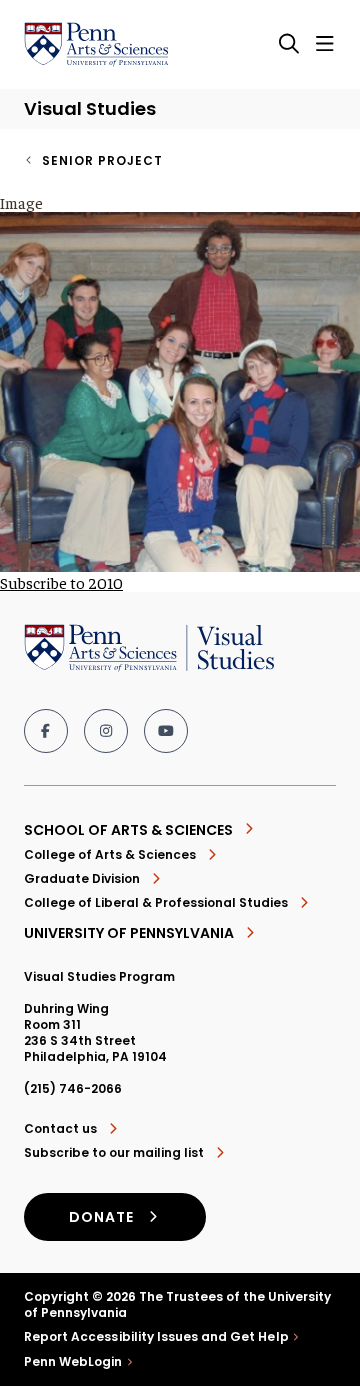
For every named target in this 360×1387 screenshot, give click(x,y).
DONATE (101, 1217)
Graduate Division (82, 878)
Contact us (60, 1129)
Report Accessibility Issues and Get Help (156, 1337)
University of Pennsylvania (129, 933)
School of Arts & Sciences (128, 830)
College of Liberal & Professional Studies (156, 902)
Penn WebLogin (73, 1362)
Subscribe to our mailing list (114, 1153)
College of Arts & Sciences (110, 854)
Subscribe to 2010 (61, 582)
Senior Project (102, 160)
